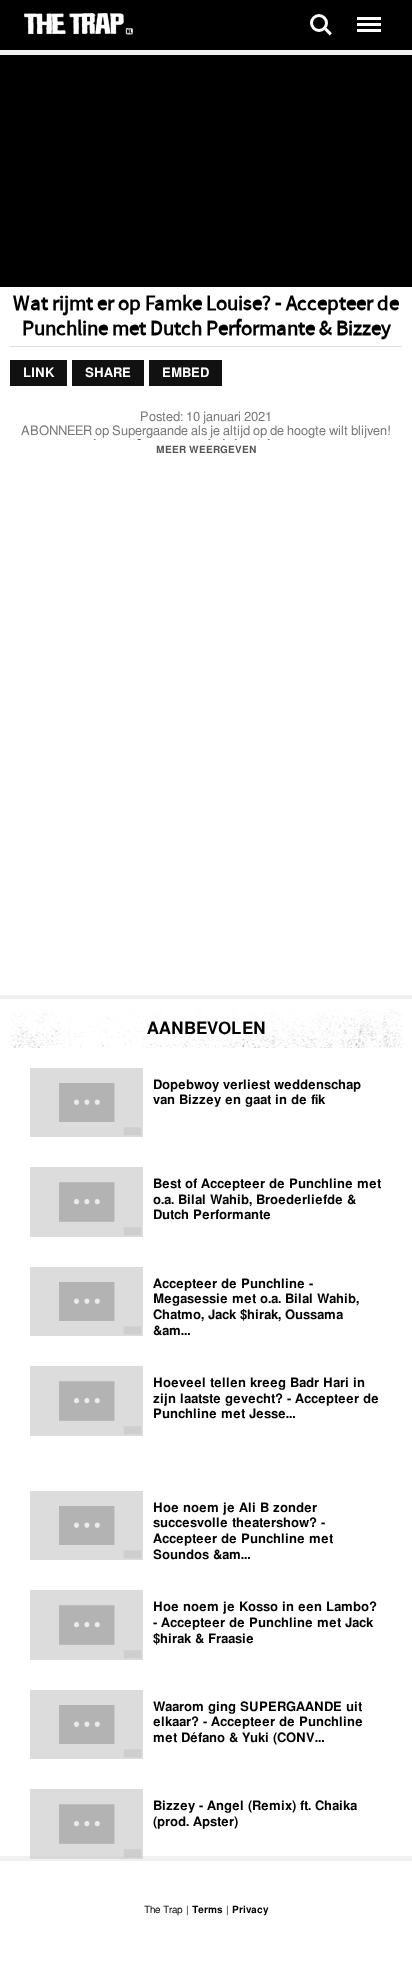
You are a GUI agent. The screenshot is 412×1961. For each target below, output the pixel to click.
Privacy (250, 1910)
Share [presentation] (108, 373)
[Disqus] (206, 731)
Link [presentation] (38, 373)
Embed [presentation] (185, 373)
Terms (207, 1910)
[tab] (38, 374)
